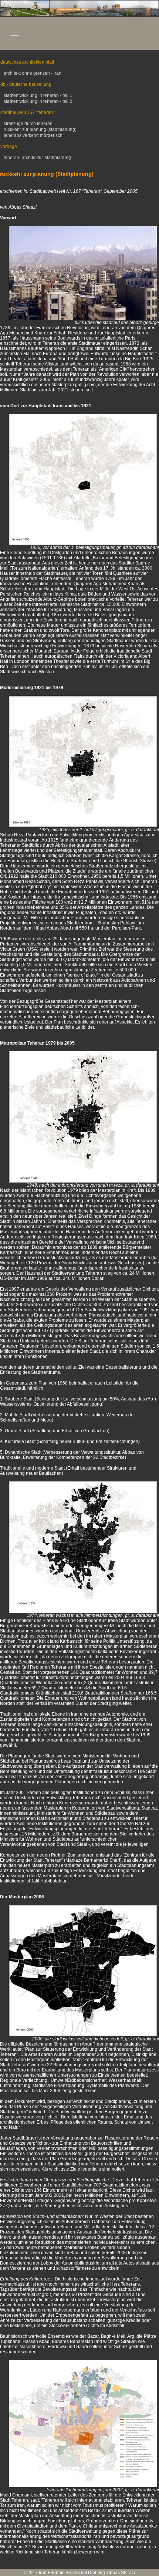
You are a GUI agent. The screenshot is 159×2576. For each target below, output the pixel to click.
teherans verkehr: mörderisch (33, 135)
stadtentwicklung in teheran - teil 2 (37, 101)
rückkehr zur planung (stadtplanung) (40, 129)
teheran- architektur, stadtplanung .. (38, 158)
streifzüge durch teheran (28, 124)
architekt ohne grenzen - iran (32, 73)
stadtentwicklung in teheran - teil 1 (37, 95)
